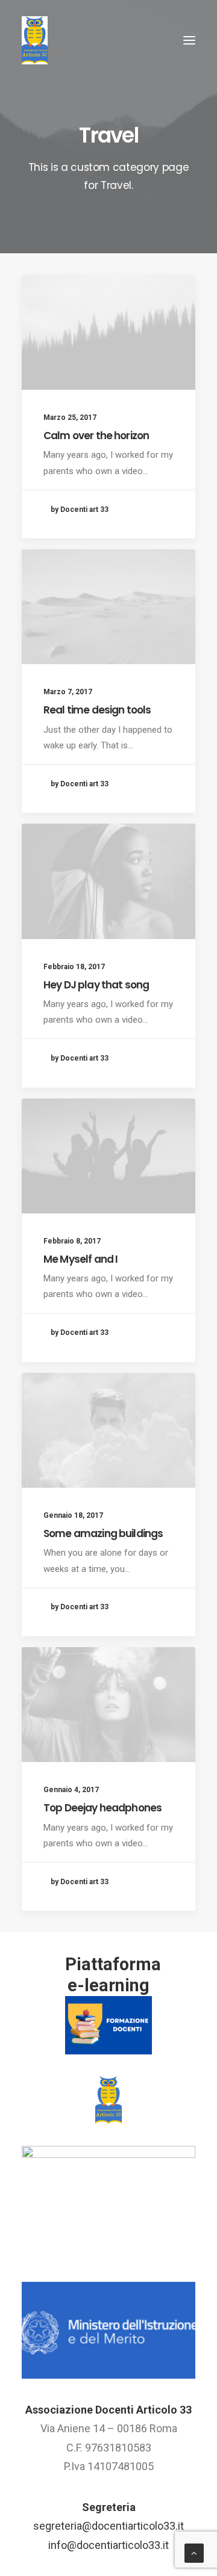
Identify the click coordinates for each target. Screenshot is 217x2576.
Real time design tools (97, 710)
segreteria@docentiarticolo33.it (108, 2526)
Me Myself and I (80, 1259)
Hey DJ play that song (96, 985)
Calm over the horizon (96, 436)
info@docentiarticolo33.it (108, 2545)
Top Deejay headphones (102, 1808)
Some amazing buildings (103, 1533)
